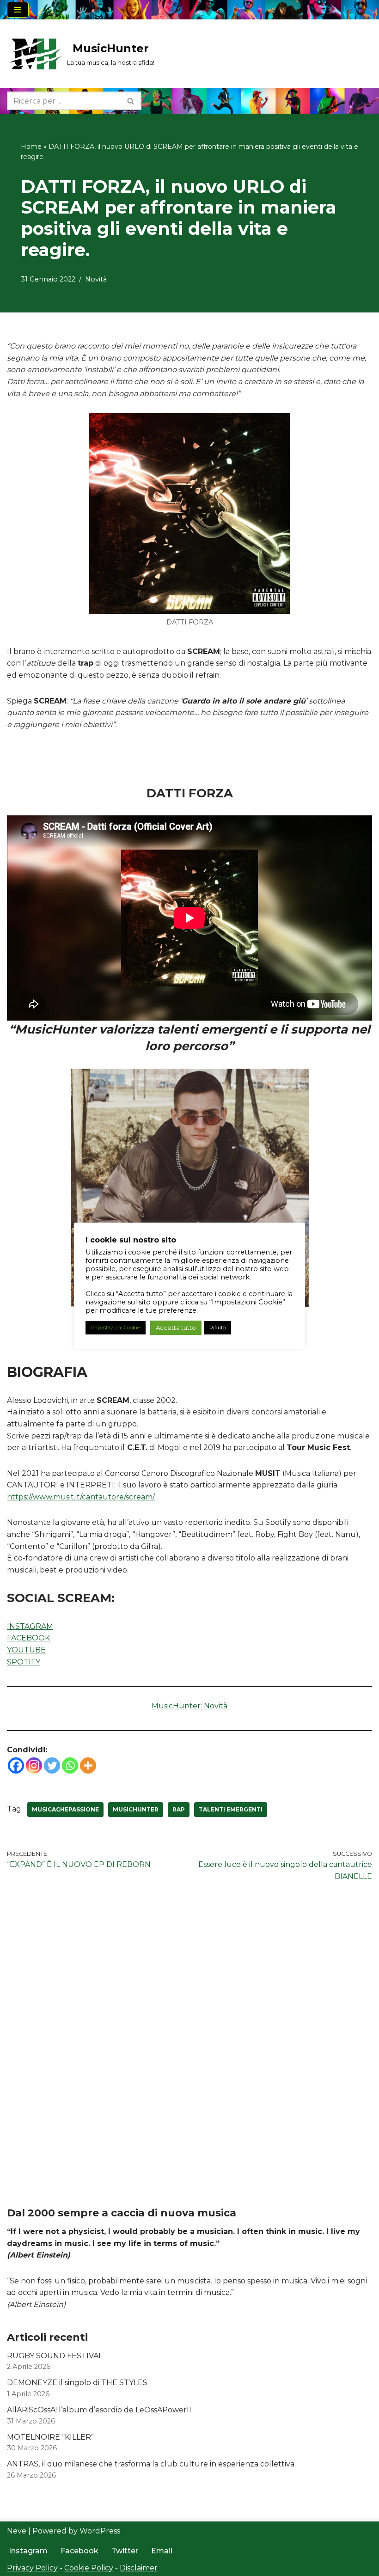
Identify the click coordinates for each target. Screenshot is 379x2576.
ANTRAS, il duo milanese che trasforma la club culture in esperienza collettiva (151, 2464)
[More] (88, 1765)
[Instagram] (34, 1765)
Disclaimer (139, 2568)
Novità (96, 279)
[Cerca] (131, 101)
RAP (179, 1809)
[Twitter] (52, 1765)
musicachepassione (65, 1809)
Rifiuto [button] (217, 1328)
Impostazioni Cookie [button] (116, 1328)
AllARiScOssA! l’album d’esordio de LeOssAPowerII (99, 2410)
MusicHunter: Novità (189, 1706)
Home (31, 147)
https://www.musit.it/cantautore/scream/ (81, 1497)
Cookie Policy (89, 2568)
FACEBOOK (28, 1638)
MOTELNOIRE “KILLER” (50, 2437)
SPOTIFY (24, 1662)
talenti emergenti (231, 1809)
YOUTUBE (26, 1650)
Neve (17, 2531)
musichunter (136, 1809)
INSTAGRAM (30, 1626)
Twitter (125, 2551)
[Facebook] (16, 1765)
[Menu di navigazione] (18, 10)
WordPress (100, 2531)
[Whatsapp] (70, 1765)
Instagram (28, 2551)
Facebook (79, 2551)
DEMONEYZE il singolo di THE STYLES (77, 2383)
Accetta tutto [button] (176, 1328)
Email (162, 2551)
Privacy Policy (32, 2568)
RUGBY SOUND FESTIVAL (55, 2356)
